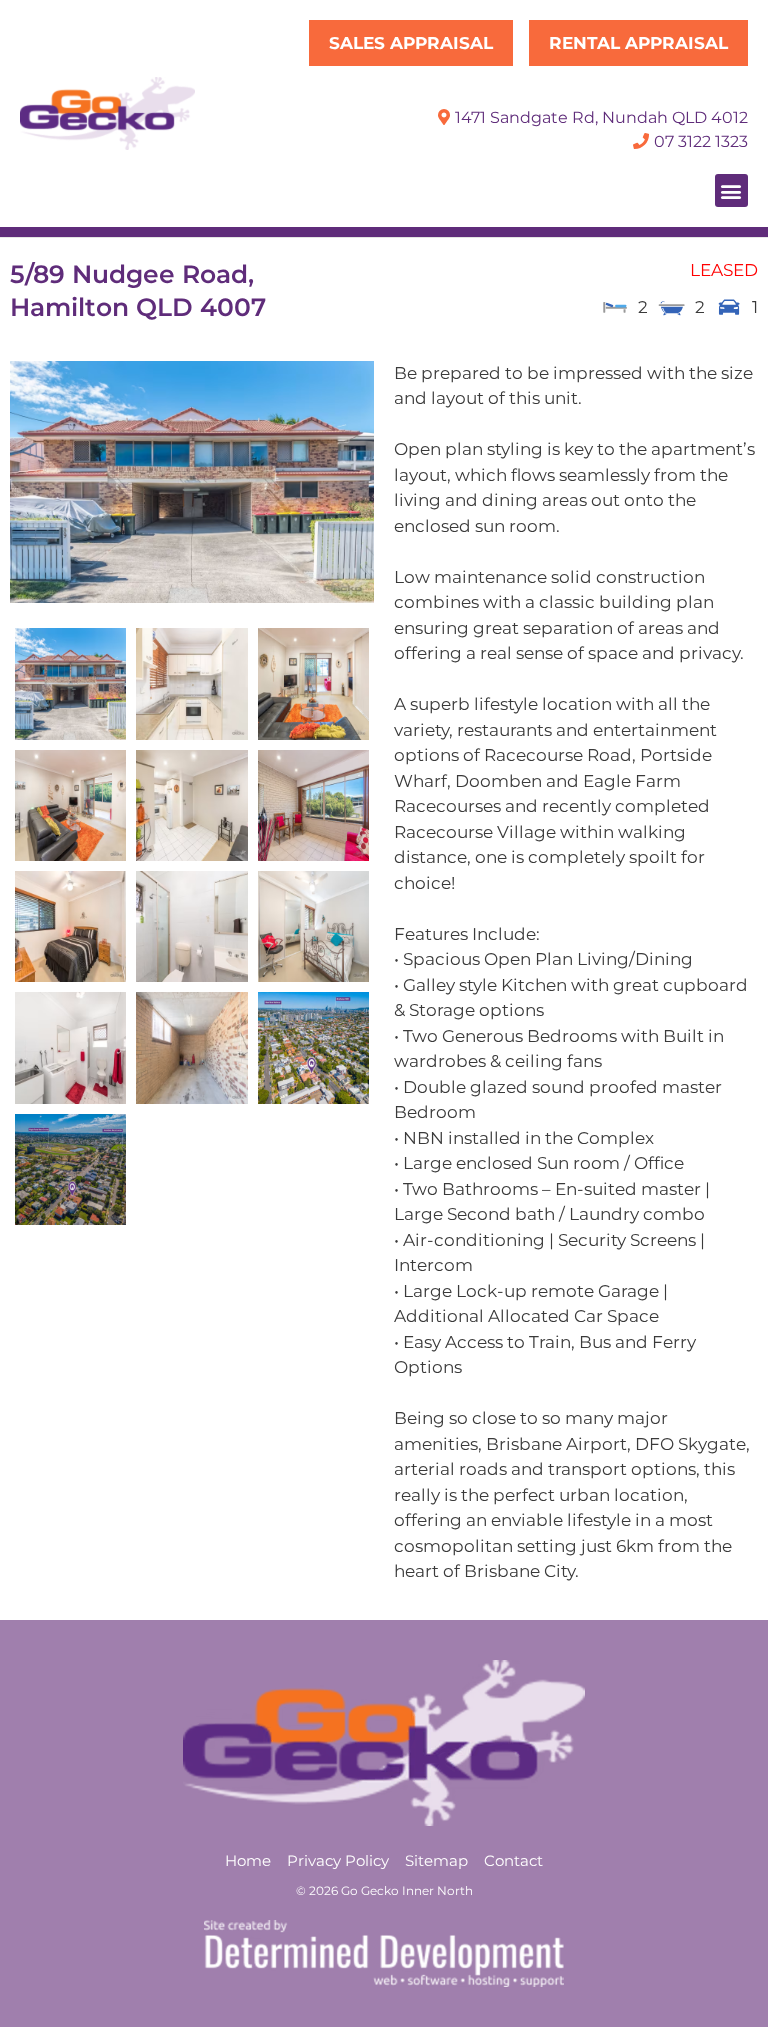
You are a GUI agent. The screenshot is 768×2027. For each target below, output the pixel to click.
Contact (513, 1860)
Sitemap (436, 1860)
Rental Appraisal (638, 43)
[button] (731, 190)
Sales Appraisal (411, 43)
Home (248, 1860)
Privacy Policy (338, 1860)
